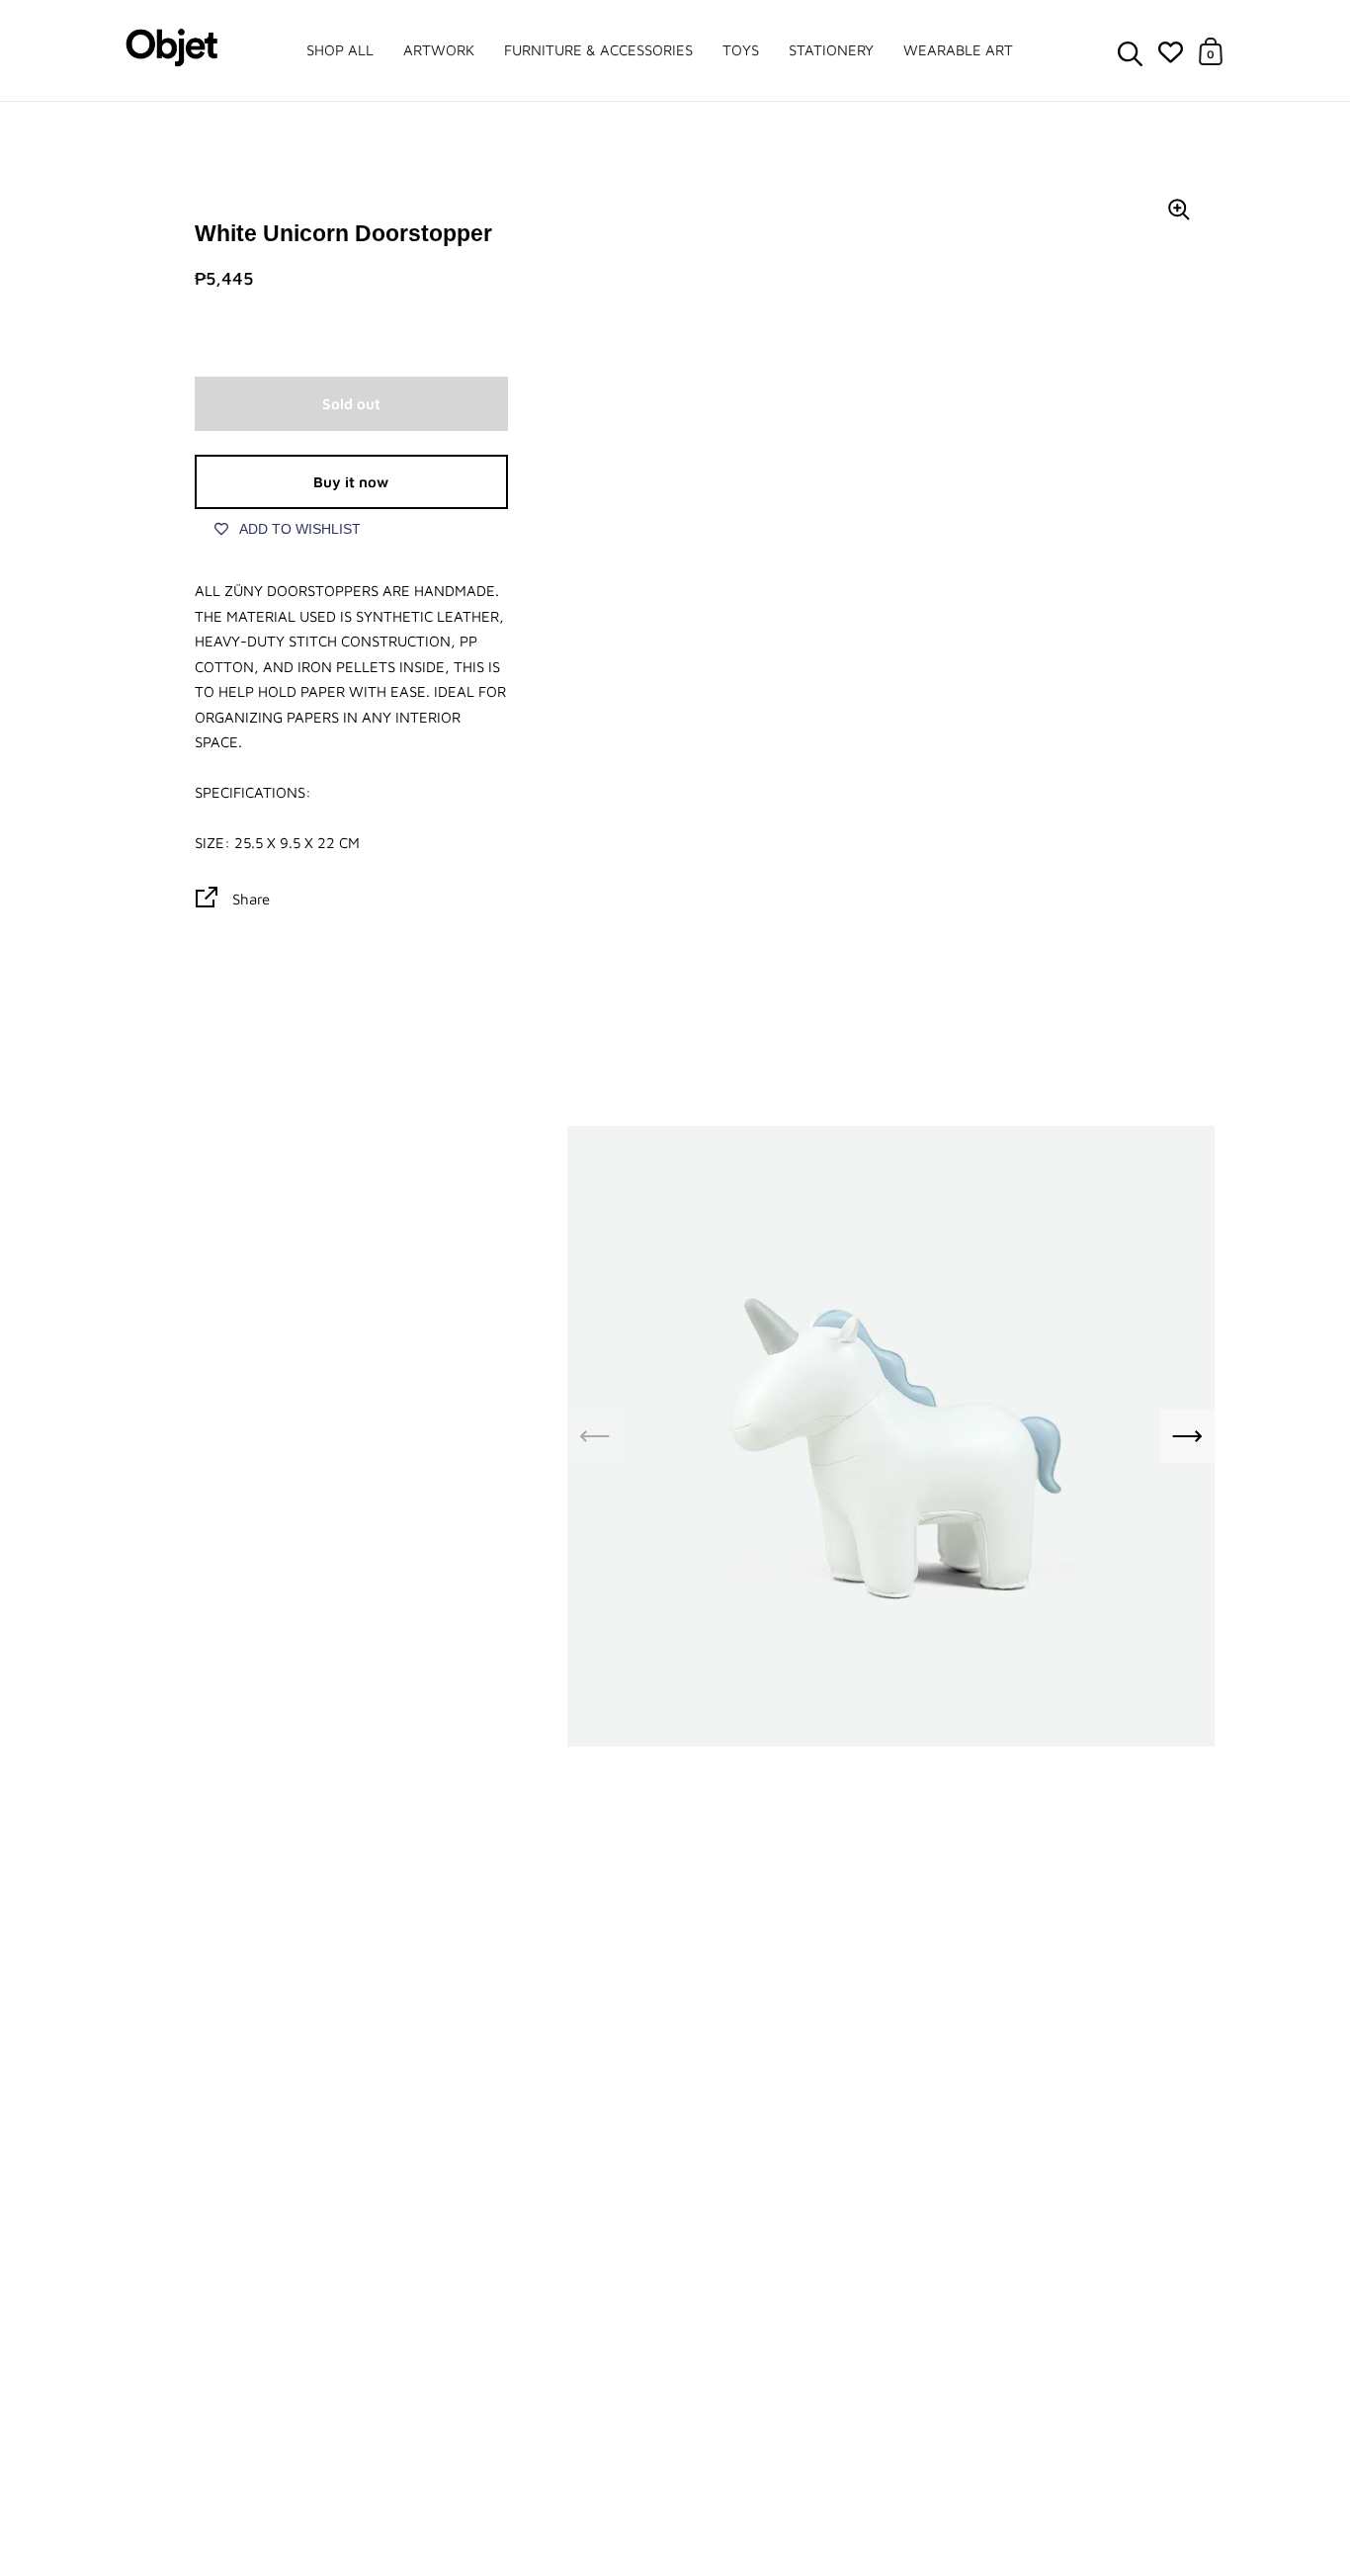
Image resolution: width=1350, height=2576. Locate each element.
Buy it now (351, 482)
